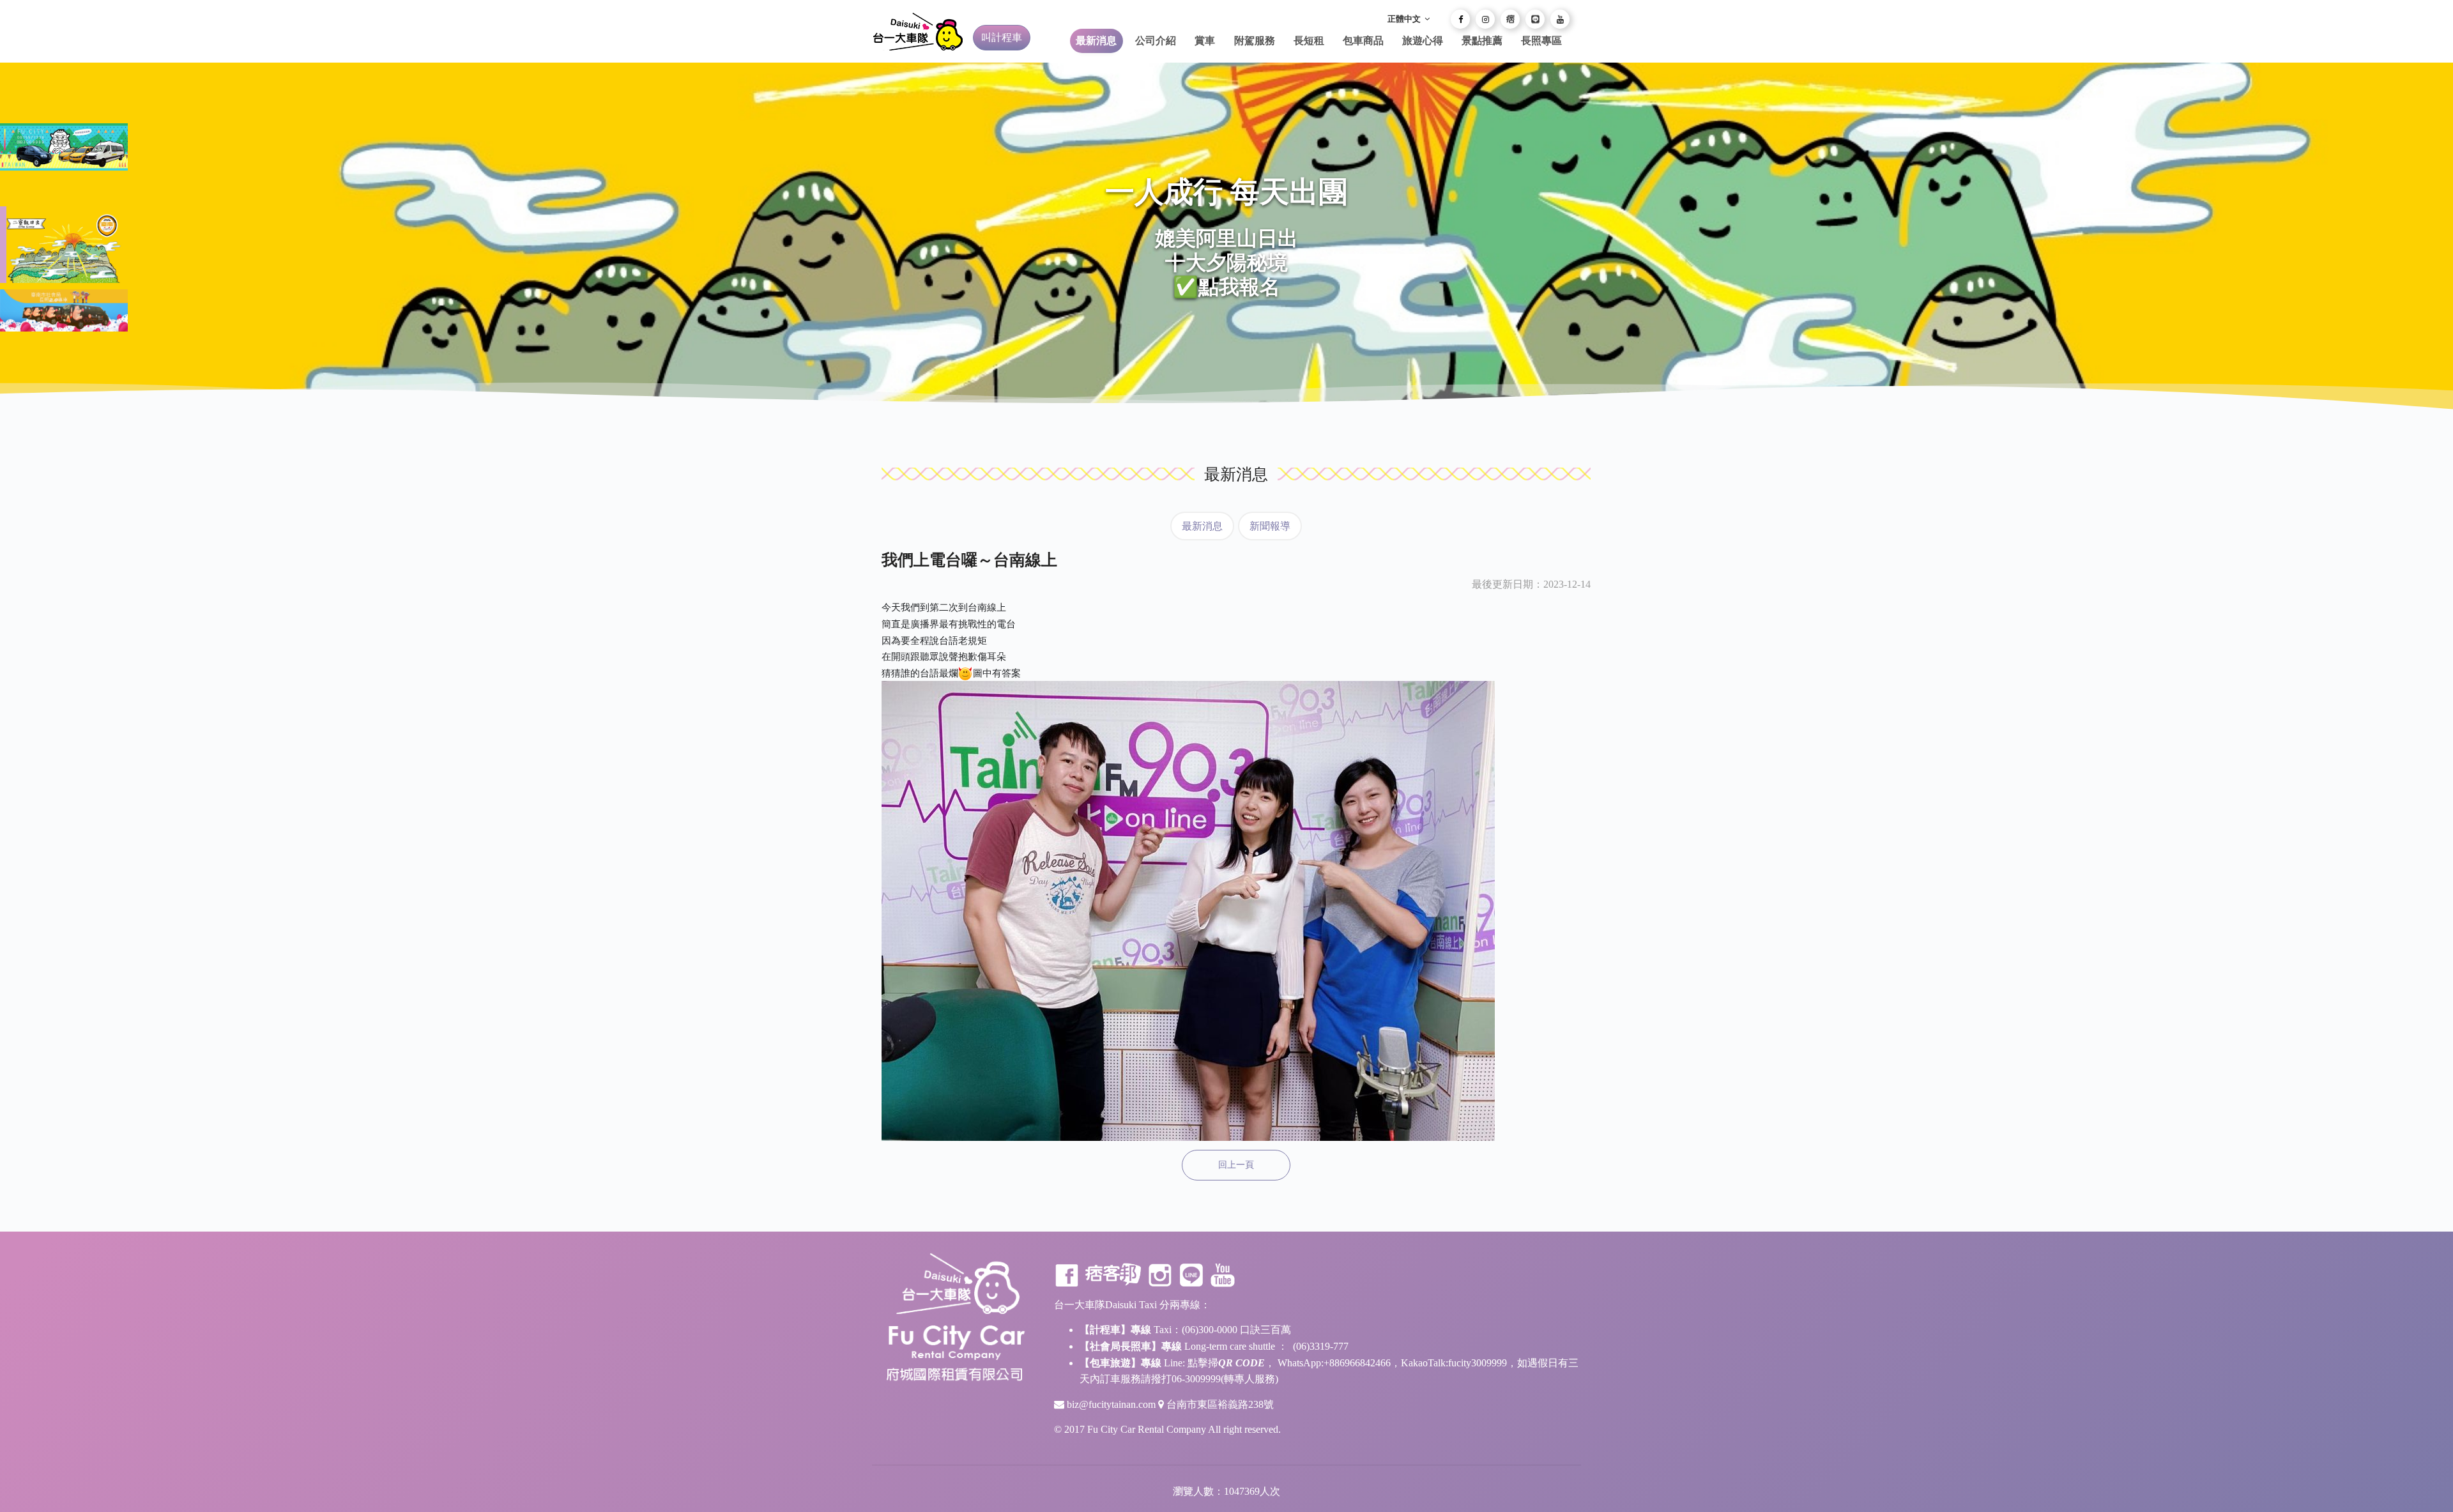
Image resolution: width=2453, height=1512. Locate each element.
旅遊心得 (1423, 41)
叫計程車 (1002, 37)
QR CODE (1242, 1363)
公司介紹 (1156, 41)
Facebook (1067, 1275)
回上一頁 (1236, 1165)
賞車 (1205, 41)
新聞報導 (1270, 526)
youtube (1223, 1275)
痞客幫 (1113, 1275)
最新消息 (1096, 41)
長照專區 (1541, 41)
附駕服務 (1255, 41)
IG (1160, 1275)
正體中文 (1405, 19)
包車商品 (1363, 41)
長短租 (1309, 41)
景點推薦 (1482, 41)
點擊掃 (1203, 1363)
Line (1191, 1275)
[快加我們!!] (1535, 19)
